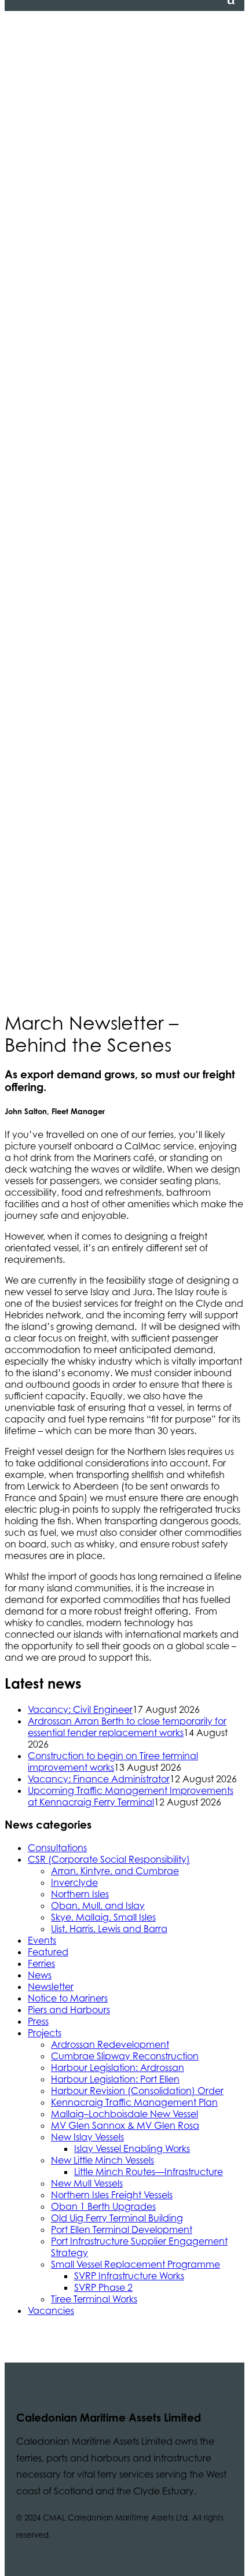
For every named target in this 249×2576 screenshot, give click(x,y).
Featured (48, 1952)
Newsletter (51, 1987)
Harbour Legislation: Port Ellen (115, 2079)
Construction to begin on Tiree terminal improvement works (113, 1761)
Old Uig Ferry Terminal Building (117, 2218)
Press (38, 2021)
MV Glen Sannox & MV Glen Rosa (125, 2125)
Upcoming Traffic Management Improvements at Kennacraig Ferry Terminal (131, 1796)
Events (42, 1940)
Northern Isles (80, 1894)
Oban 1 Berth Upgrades (103, 2206)
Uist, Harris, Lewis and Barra (109, 1929)
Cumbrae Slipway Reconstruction (125, 2056)
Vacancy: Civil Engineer (80, 1709)
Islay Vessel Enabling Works (132, 2148)
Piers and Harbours (69, 2010)
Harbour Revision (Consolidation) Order (137, 2091)
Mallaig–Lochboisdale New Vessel (124, 2114)
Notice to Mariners (68, 1998)
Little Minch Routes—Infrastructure (149, 2172)
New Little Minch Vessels (102, 2160)
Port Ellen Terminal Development (122, 2229)
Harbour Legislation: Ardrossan (118, 2068)
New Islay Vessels (87, 2137)
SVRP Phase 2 (103, 2287)
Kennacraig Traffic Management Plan (134, 2102)
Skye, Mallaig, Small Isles (103, 1917)
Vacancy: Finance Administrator (99, 1779)
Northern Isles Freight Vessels (112, 2195)
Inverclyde (74, 1882)
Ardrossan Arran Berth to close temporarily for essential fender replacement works (127, 1727)
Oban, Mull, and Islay (98, 1906)
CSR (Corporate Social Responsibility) (109, 1859)
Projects (45, 2033)
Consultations (57, 1848)
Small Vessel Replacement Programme (136, 2264)
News (40, 1975)
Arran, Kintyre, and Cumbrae (115, 1871)
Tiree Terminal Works (94, 2299)
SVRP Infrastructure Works (129, 2276)
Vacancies (51, 2310)
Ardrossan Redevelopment (110, 2044)
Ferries (41, 1963)
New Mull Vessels (87, 2183)
